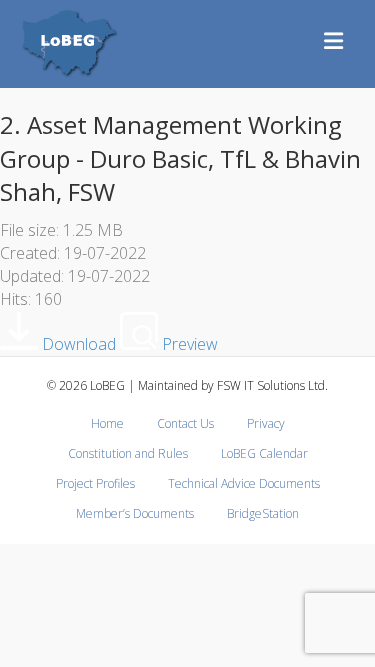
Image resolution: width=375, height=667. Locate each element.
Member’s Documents (135, 513)
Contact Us (185, 423)
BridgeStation (263, 513)
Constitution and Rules (128, 453)
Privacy (266, 423)
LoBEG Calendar (264, 453)
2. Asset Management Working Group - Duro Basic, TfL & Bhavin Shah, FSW (180, 158)
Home (107, 423)
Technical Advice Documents (244, 483)
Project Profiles (95, 483)
